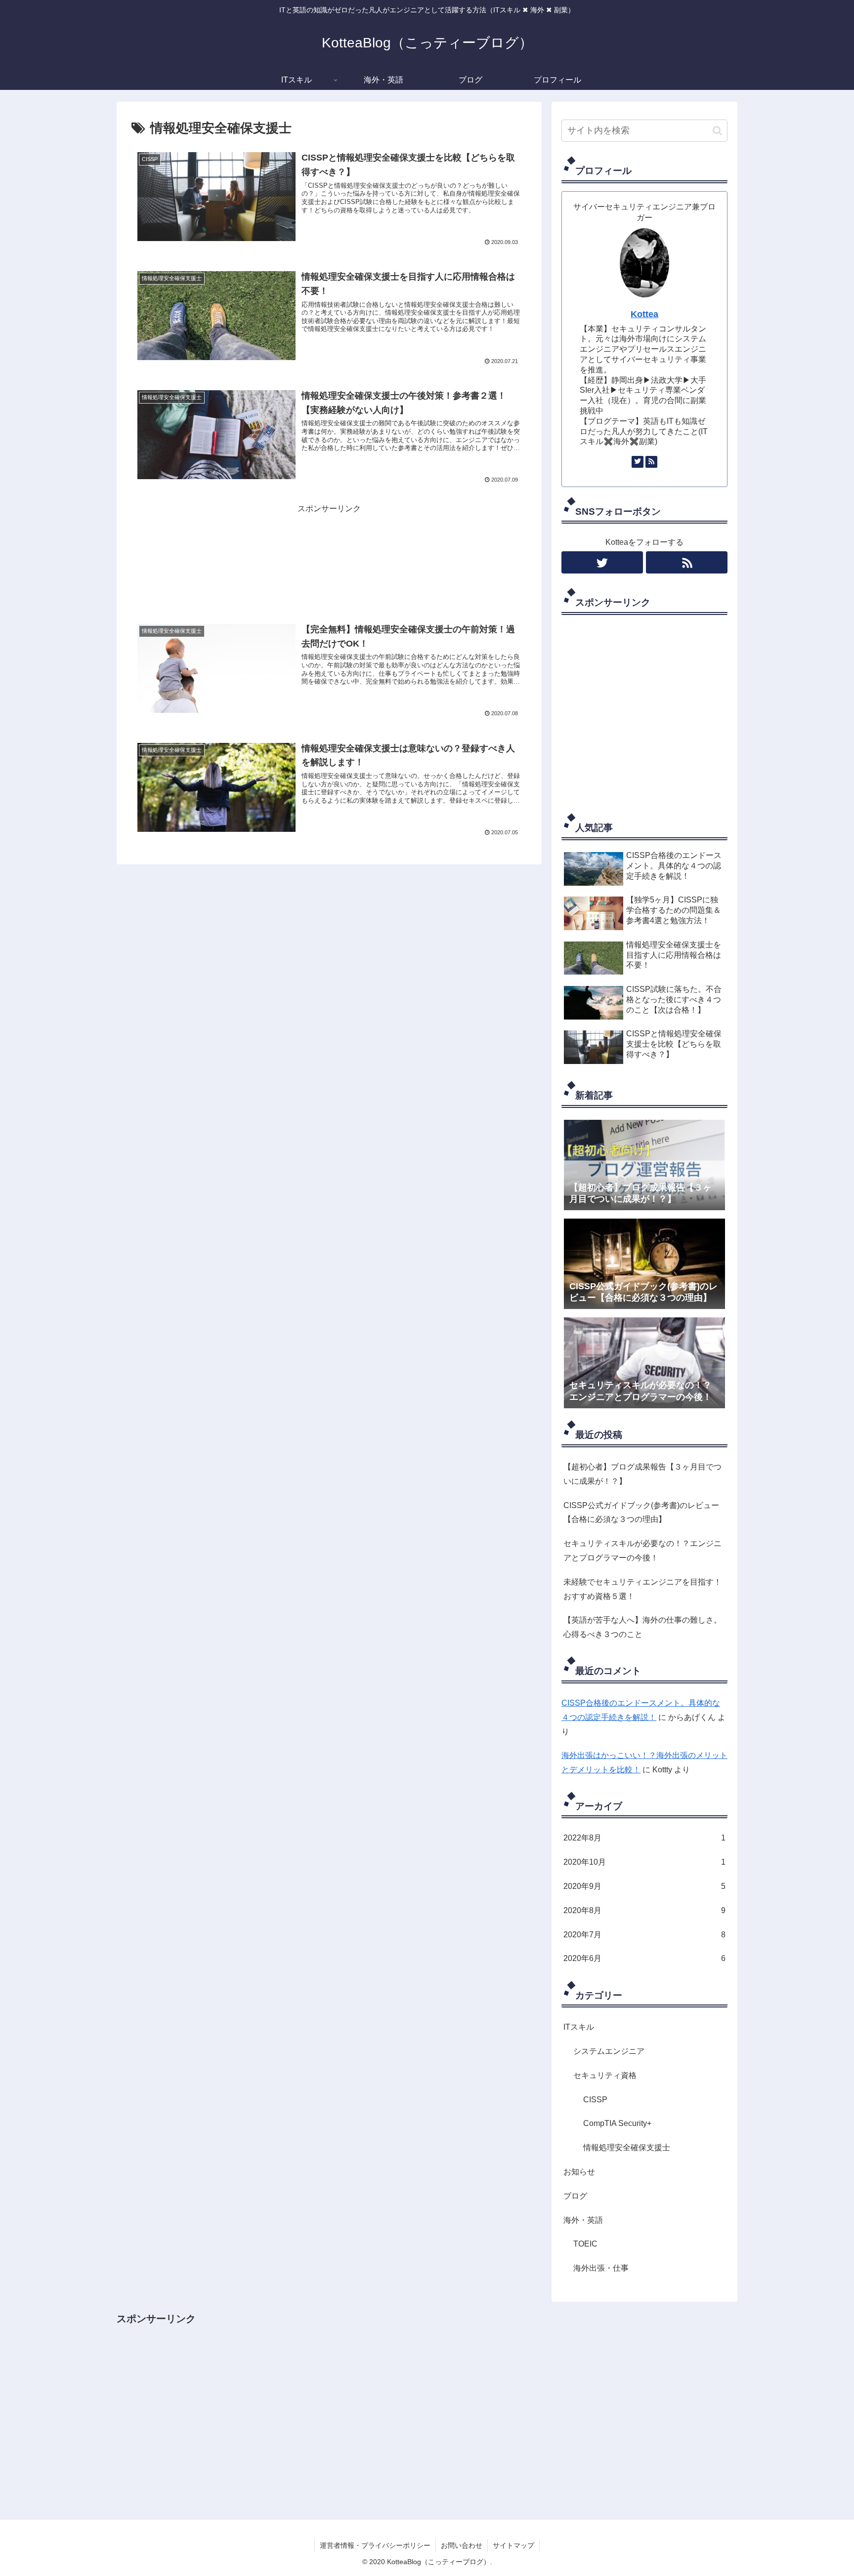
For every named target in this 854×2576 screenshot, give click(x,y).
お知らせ (579, 2172)
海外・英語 (583, 2220)
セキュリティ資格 (605, 2076)
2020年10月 (644, 1862)
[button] (717, 131)
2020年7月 (644, 1935)
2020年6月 (644, 1959)
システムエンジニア (609, 2052)
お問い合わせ (462, 2545)
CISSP (595, 2100)
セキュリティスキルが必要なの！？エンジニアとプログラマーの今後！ (642, 1551)
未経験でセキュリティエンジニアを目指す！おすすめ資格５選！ (642, 1589)
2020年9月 (644, 1887)
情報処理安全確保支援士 (627, 2148)
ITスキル (579, 2027)
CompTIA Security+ (617, 2124)
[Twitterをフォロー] (638, 462)
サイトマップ (513, 2545)
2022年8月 (644, 1838)
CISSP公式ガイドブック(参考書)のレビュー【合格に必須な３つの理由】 (641, 1513)
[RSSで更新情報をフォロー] (651, 462)
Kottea (644, 314)
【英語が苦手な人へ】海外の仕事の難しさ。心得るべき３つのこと (642, 1627)
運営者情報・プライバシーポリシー (375, 2545)
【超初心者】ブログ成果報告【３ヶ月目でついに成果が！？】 (642, 1474)
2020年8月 (644, 1910)
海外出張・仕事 (601, 2269)
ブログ (575, 2196)
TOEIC (585, 2244)
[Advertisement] (329, 560)
